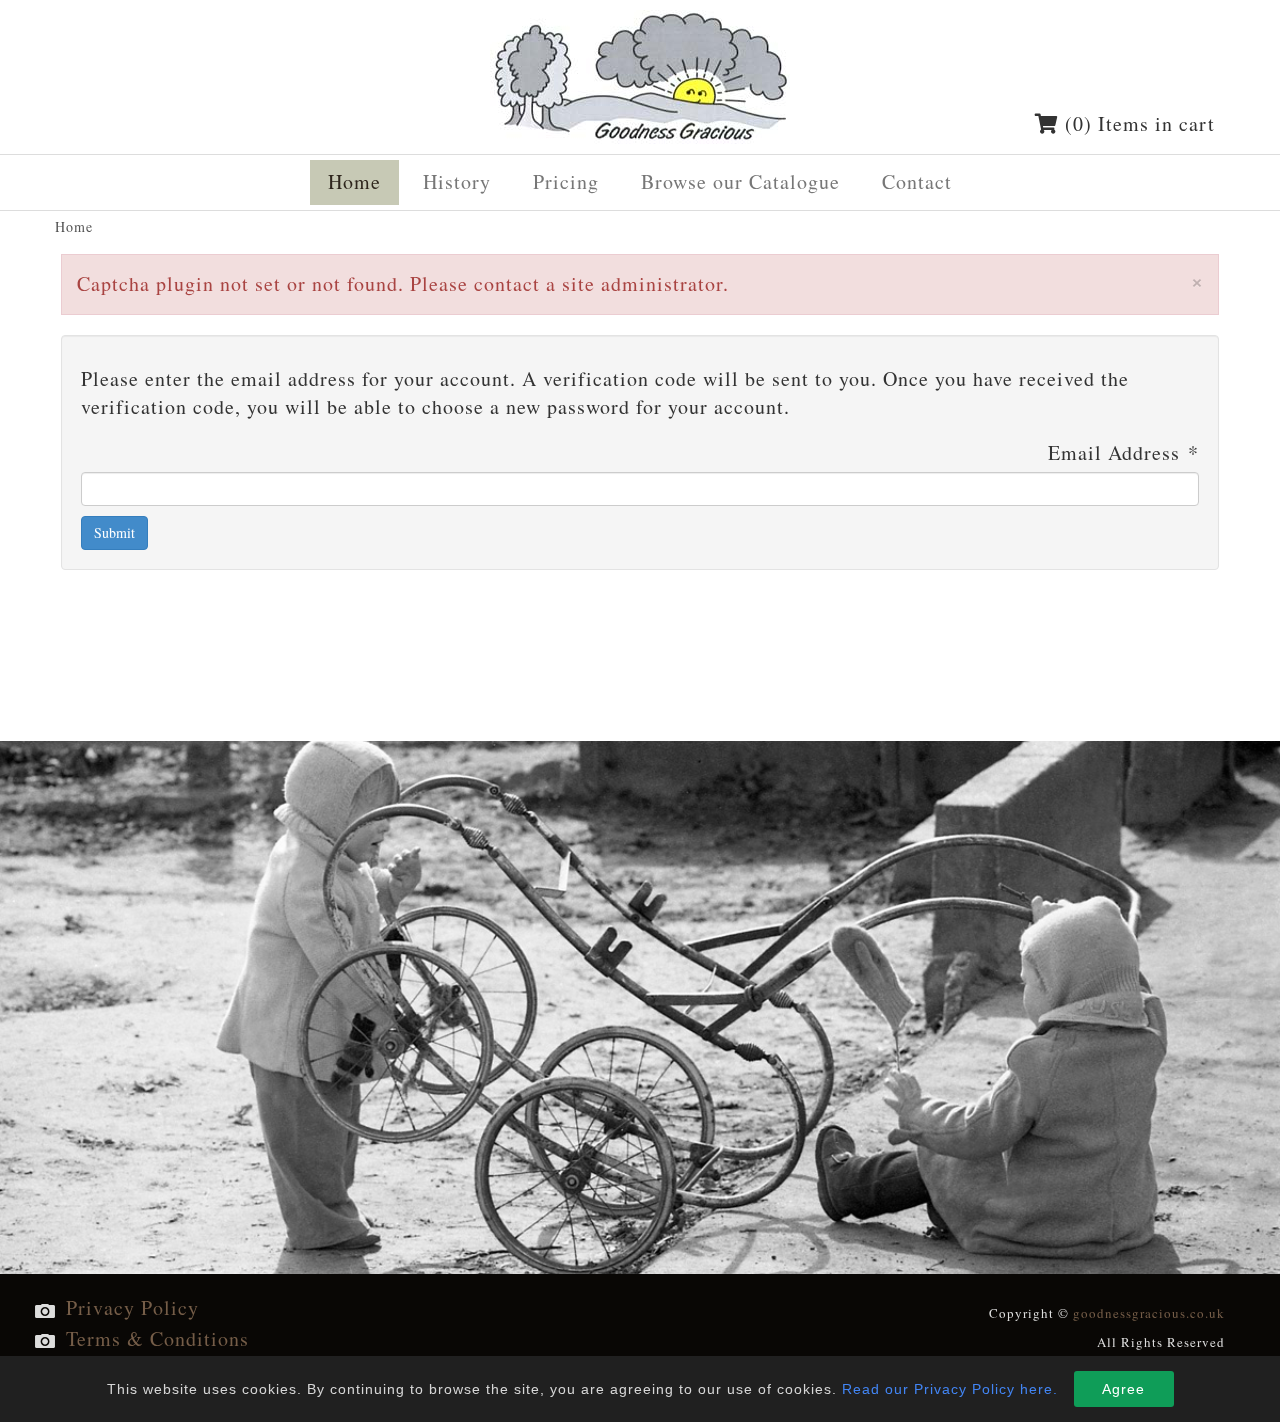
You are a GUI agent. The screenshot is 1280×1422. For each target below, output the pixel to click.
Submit (114, 532)
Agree (1123, 1389)
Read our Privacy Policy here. (950, 1389)
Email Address (1123, 452)
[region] (640, 1007)
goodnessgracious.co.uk (1149, 1313)
